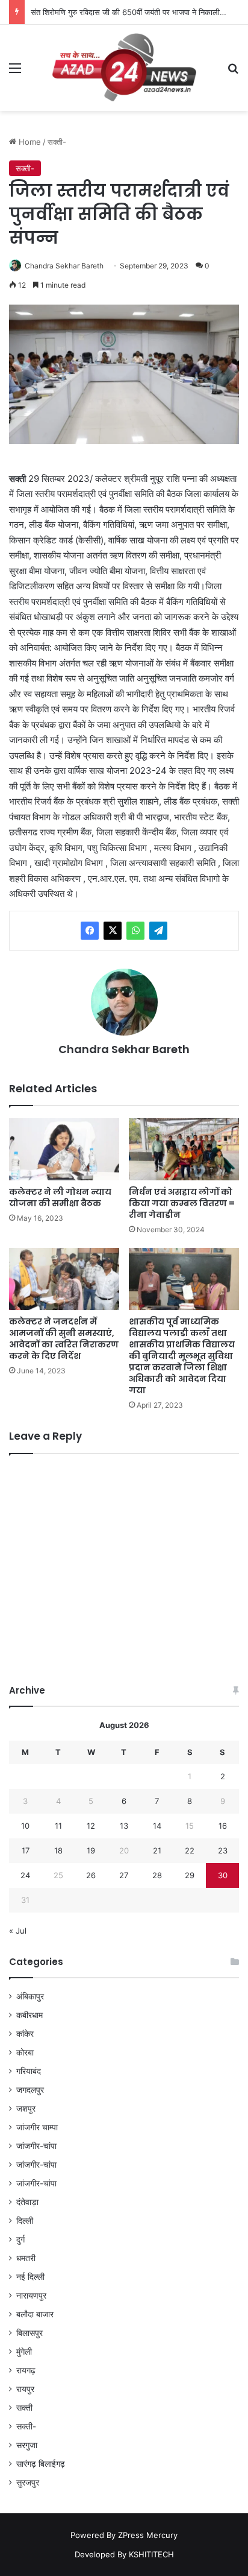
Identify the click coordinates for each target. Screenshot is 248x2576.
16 (223, 1826)
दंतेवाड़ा (27, 2202)
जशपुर (26, 2109)
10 (25, 1826)
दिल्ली (25, 2221)
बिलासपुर (29, 2333)
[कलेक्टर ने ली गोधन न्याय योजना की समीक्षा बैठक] (64, 1149)
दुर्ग (20, 2239)
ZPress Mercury (148, 2535)
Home (29, 142)
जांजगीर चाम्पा (37, 2127)
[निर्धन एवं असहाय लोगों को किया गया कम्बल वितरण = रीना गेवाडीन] (184, 1149)
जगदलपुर (30, 2090)
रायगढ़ (26, 2370)
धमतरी (26, 2258)
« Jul (18, 1931)
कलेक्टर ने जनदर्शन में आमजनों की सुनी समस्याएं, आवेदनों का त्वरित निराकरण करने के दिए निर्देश (64, 1339)
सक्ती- (57, 142)
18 (58, 1850)
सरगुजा (27, 2445)
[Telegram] (158, 931)
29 (190, 1875)
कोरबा (25, 2052)
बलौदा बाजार (35, 2314)
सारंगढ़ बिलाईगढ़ (41, 2464)
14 (157, 1826)
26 (91, 1875)
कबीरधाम (29, 2015)
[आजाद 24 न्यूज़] (124, 68)
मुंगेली (24, 2352)
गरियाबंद (29, 2071)
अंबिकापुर (30, 1996)
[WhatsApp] (135, 931)
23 (223, 1850)
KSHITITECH (151, 2554)
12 (91, 1826)
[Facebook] (90, 931)
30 (223, 1875)
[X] (113, 931)
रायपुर (25, 2389)
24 (25, 1875)
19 (91, 1850)
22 (190, 1850)
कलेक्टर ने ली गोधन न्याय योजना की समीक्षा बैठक (60, 1198)
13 (124, 1826)
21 (157, 1850)
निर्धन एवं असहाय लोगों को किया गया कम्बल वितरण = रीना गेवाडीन (182, 1203)
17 (26, 1850)
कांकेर (25, 2034)
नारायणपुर (31, 2296)
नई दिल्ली (30, 2277)
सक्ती (24, 2408)
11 (58, 1826)
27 (124, 1875)
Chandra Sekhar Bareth (64, 266)
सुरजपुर (28, 2483)
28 (157, 1875)
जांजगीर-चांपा (36, 2146)
